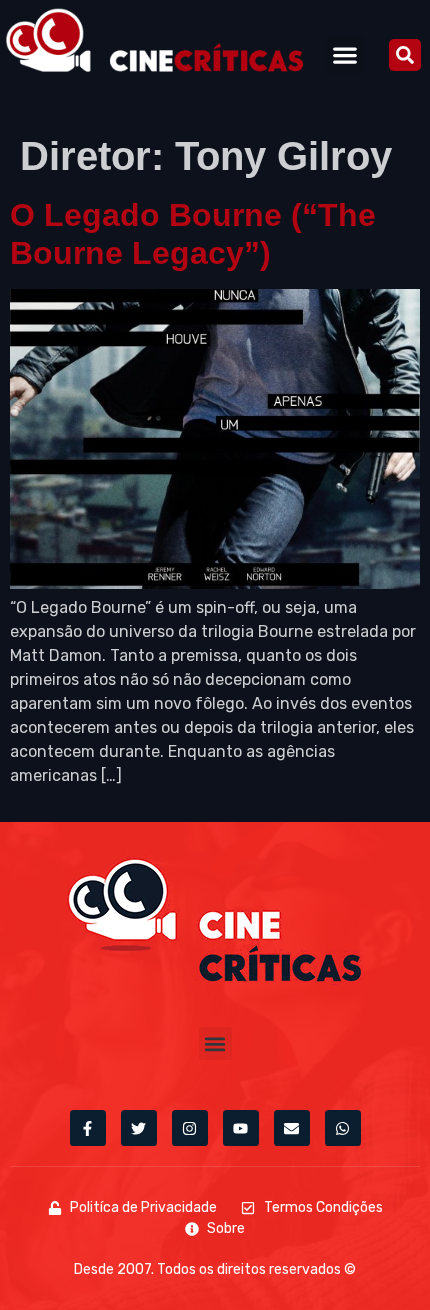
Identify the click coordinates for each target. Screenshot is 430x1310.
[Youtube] (241, 1128)
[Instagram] (190, 1128)
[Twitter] (139, 1128)
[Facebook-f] (88, 1128)
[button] (345, 54)
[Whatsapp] (343, 1128)
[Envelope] (292, 1128)
